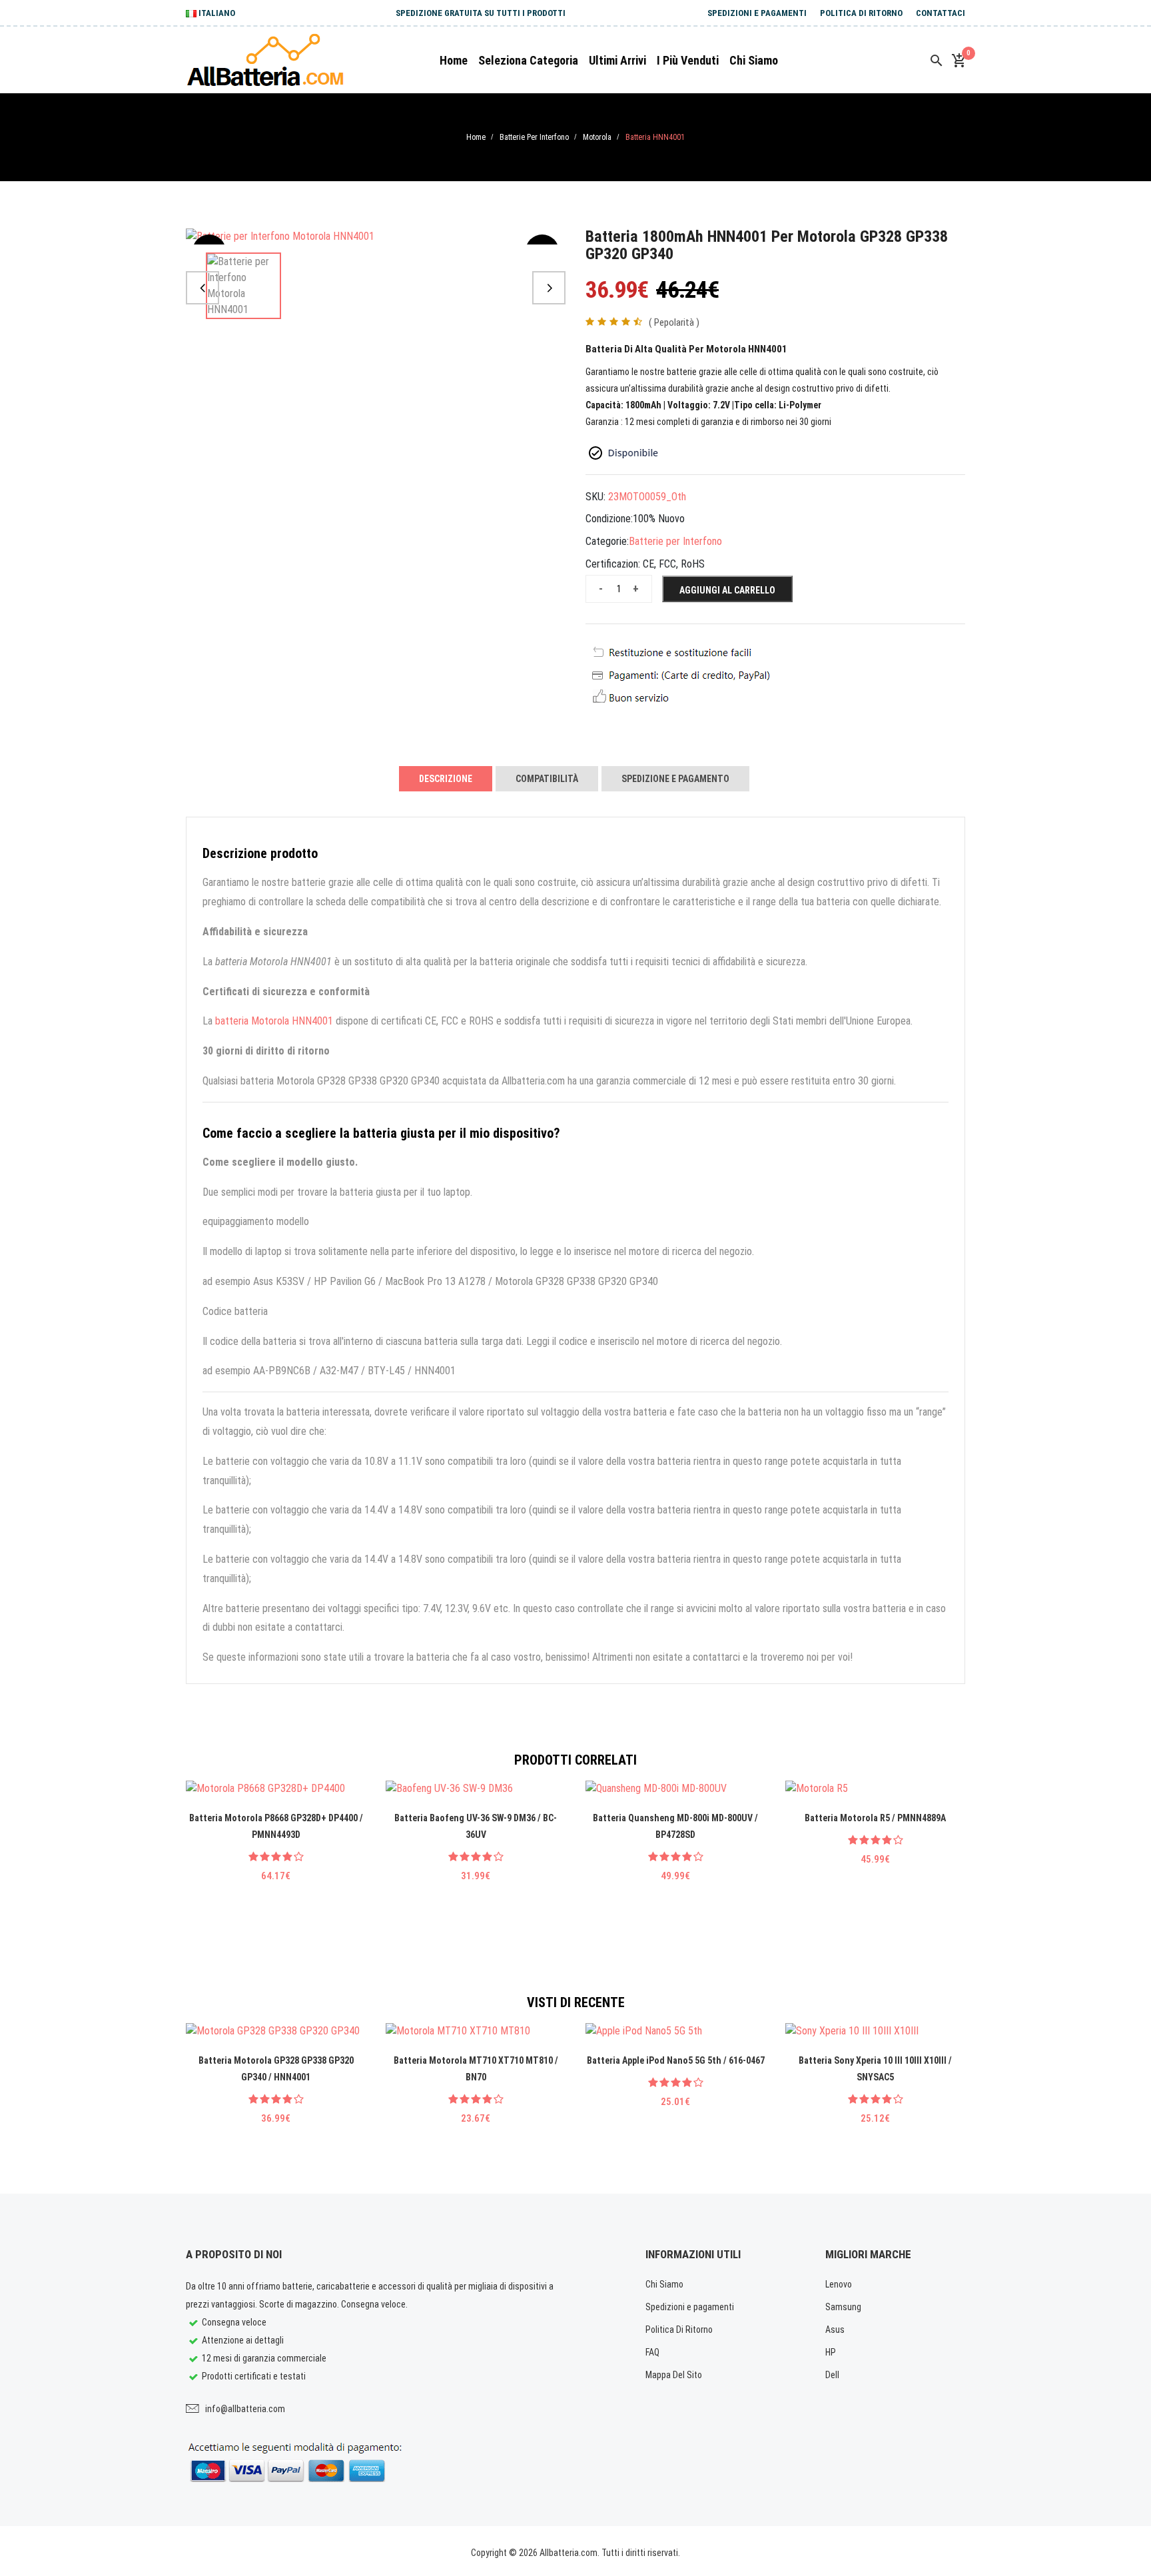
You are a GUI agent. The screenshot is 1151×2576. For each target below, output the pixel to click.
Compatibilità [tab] (547, 779)
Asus (835, 2330)
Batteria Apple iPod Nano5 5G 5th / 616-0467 (676, 2060)
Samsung (843, 2307)
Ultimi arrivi (617, 60)
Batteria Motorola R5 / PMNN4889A (875, 1818)
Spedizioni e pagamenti (757, 13)
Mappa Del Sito (674, 2375)
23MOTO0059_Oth (647, 497)
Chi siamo (754, 60)
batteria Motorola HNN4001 (274, 1021)
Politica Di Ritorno (861, 13)
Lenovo (839, 2284)
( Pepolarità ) (674, 322)
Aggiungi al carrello (727, 590)
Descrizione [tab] (446, 779)
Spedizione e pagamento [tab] (675, 779)
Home (454, 60)
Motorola (597, 137)
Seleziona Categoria (528, 60)
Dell (832, 2375)
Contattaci (941, 13)
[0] (959, 61)
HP (831, 2352)
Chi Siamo (664, 2284)
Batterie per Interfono (534, 137)
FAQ (652, 2352)
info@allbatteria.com (245, 2409)
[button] (202, 288)
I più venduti (688, 60)
